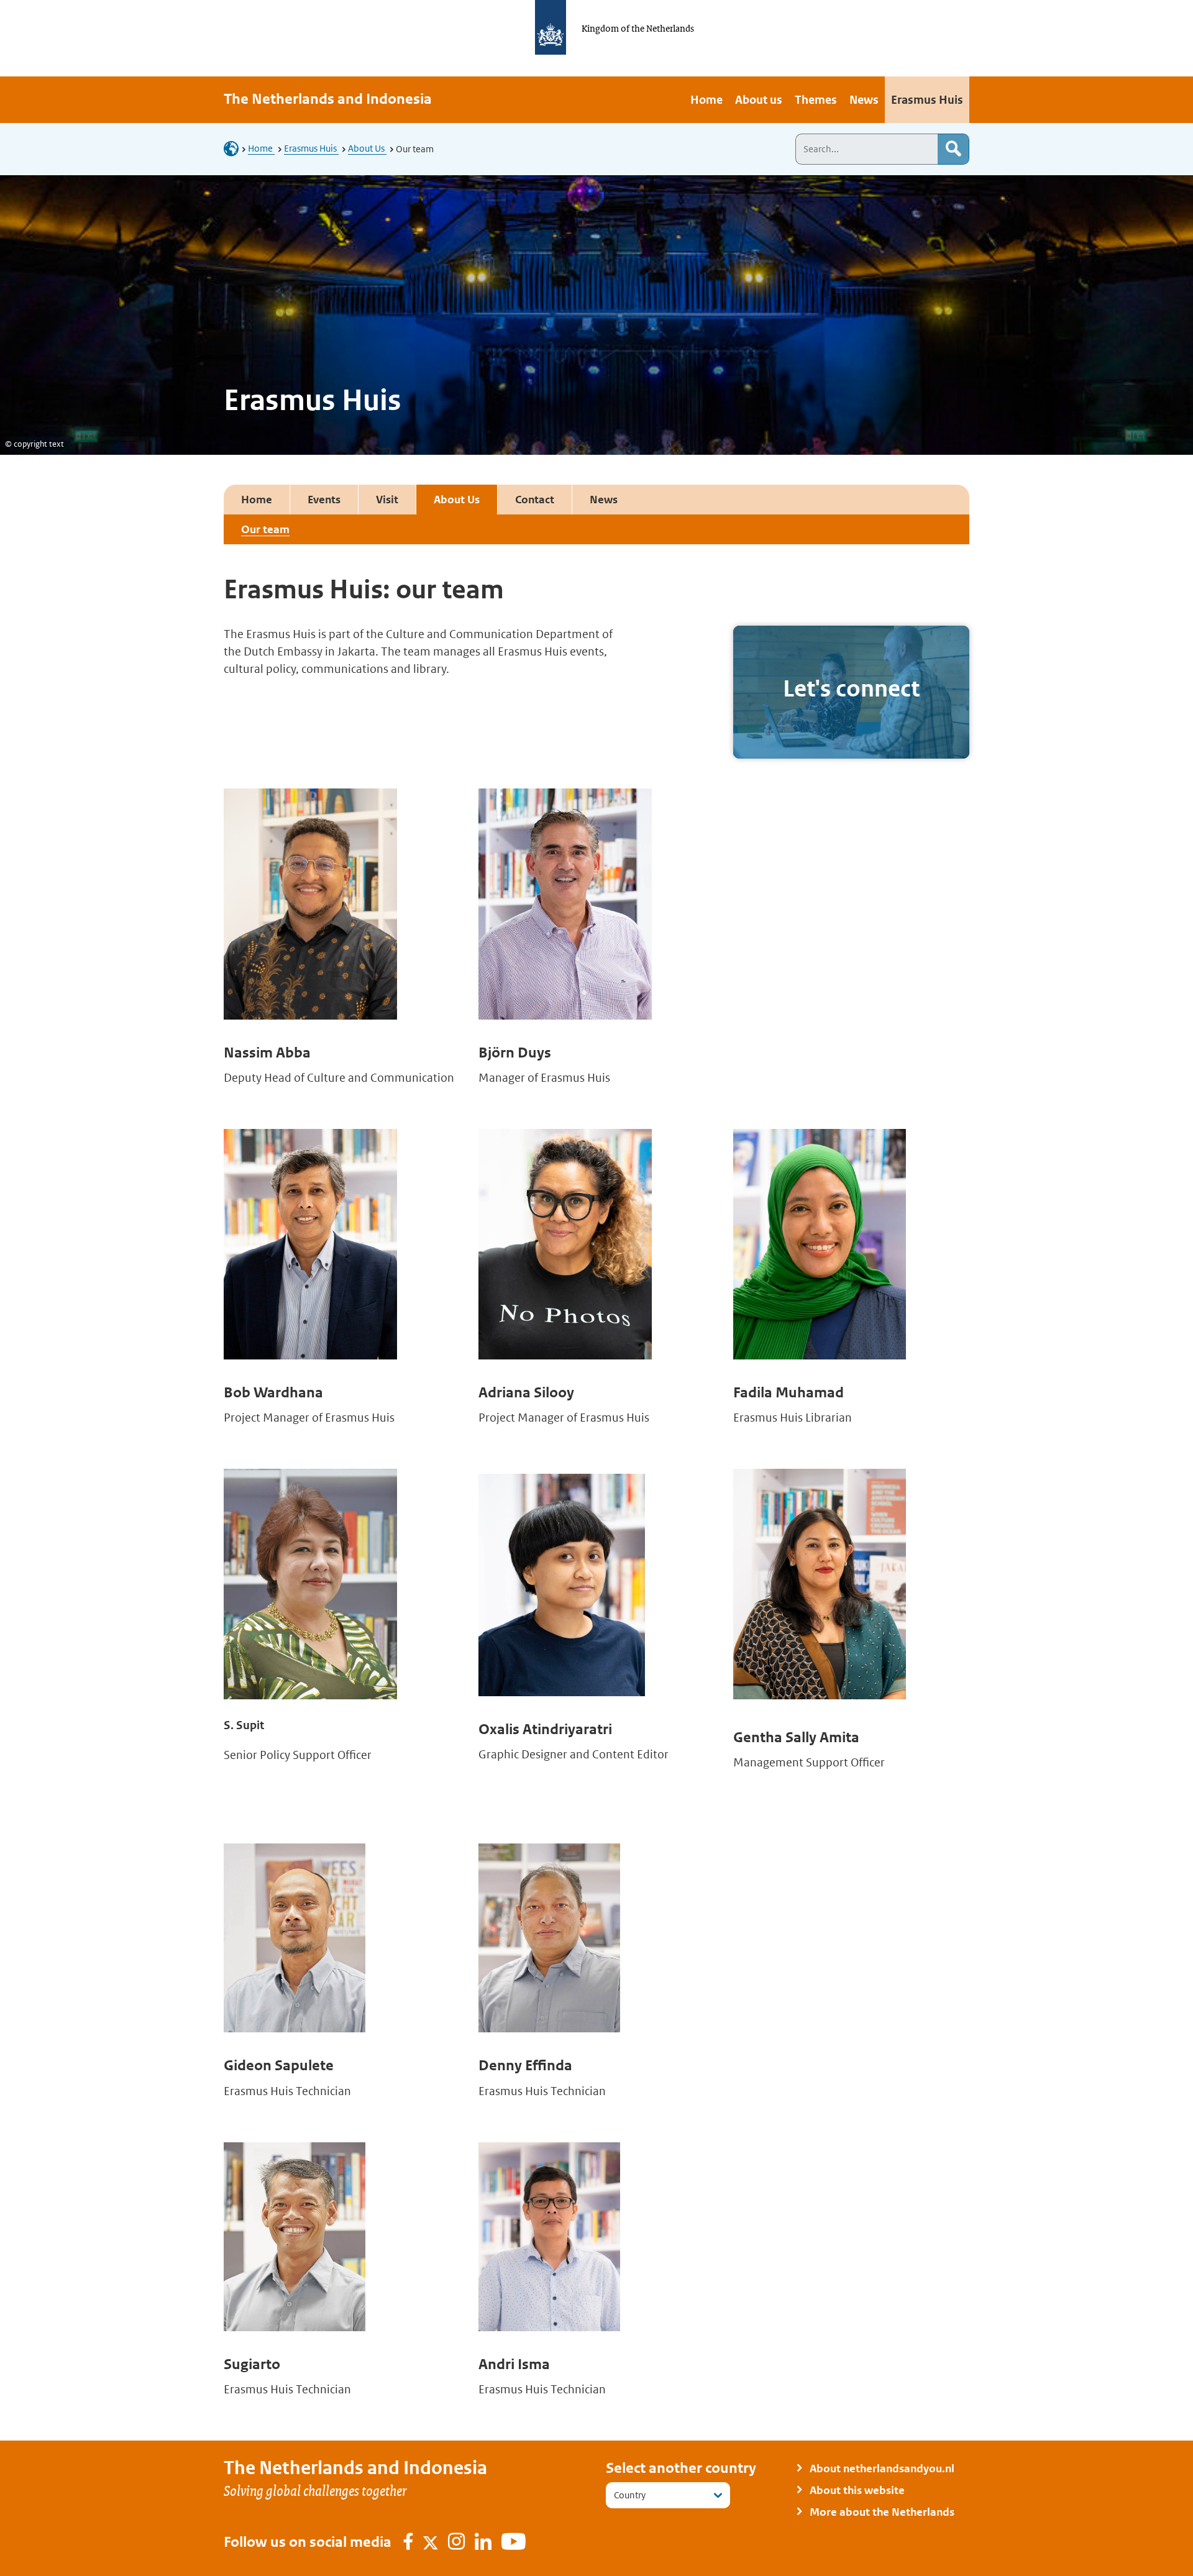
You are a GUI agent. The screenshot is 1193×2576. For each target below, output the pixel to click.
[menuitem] (706, 100)
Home (261, 148)
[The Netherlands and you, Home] (235, 148)
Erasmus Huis (311, 148)
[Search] (953, 149)
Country (630, 2495)
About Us (367, 148)
